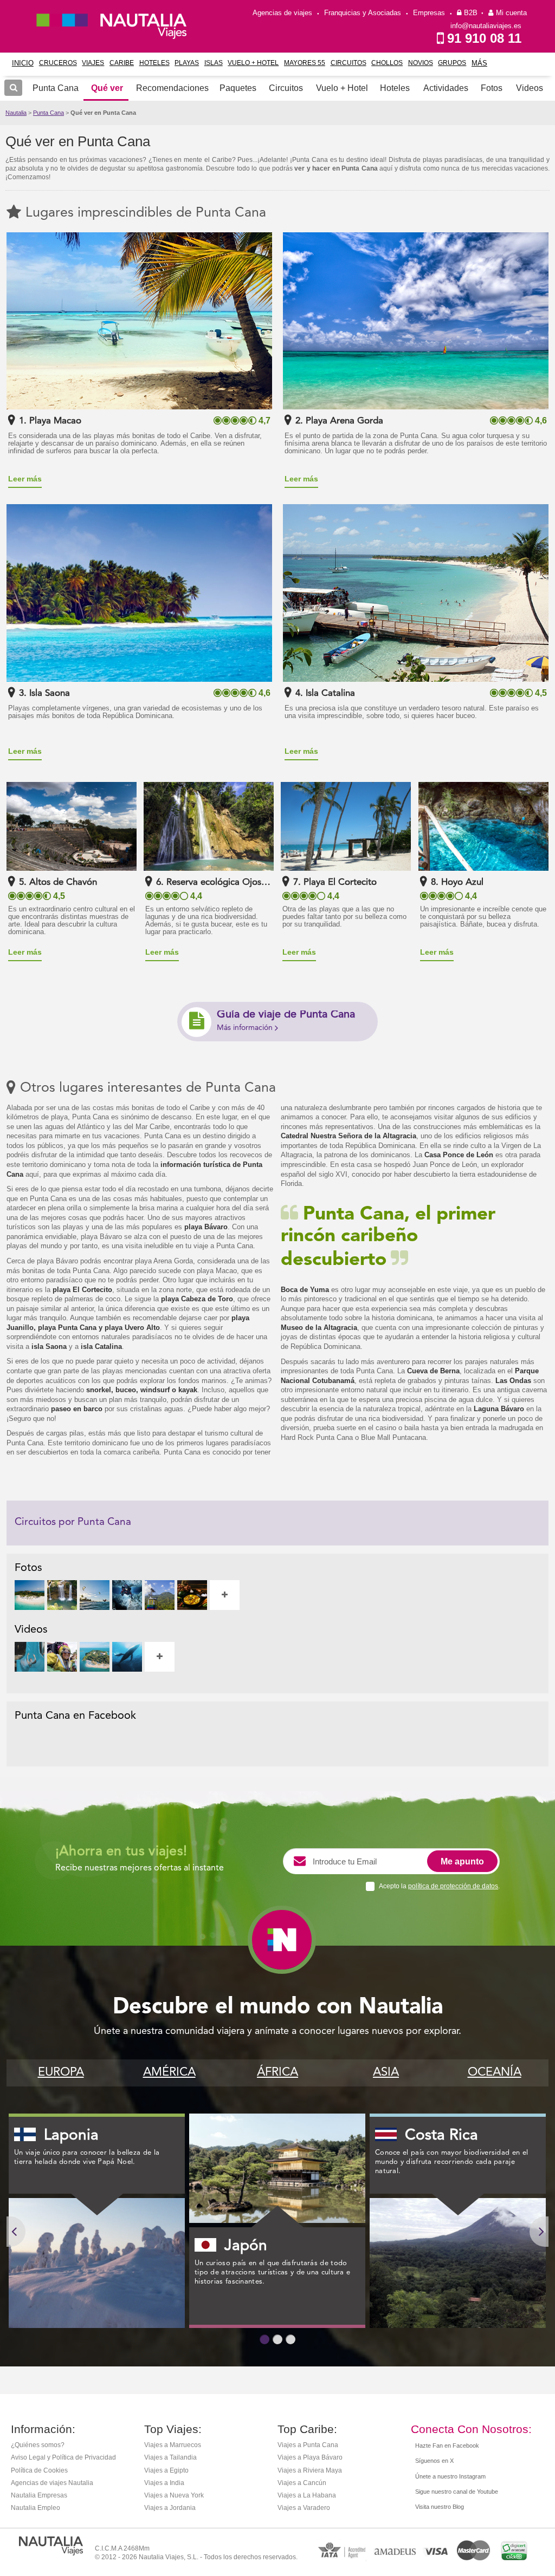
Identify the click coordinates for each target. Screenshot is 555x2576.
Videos (530, 88)
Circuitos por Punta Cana (73, 1522)
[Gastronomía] (192, 1595)
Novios (421, 63)
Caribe (122, 63)
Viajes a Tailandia (170, 2457)
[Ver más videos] (160, 1657)
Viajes (93, 63)
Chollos (387, 63)
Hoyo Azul (462, 882)
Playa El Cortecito (340, 882)
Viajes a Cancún (302, 2483)
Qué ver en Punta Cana (103, 113)
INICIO (23, 63)
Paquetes (238, 88)
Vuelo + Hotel (253, 63)
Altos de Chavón (63, 882)
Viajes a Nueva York (174, 2495)
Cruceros (58, 63)
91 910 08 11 (484, 38)
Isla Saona (50, 693)
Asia (386, 2072)
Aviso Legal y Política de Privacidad (63, 2457)
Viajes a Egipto (166, 2470)
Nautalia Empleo (36, 2508)
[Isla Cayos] (95, 1657)
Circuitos (349, 63)
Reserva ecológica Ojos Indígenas (234, 882)
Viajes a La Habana (307, 2495)
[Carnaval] (62, 1657)
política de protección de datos (453, 1886)
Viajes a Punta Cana (308, 2445)
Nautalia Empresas (39, 2495)
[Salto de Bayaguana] (62, 1595)
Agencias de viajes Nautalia (52, 2483)
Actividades (446, 88)
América (169, 2072)
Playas (187, 63)
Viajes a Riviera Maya (310, 2470)
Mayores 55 (305, 63)
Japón (246, 2246)
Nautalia (16, 113)
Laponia (71, 2136)
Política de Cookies (39, 2470)
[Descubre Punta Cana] (30, 1657)
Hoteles (154, 63)
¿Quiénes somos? (38, 2445)
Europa (61, 2072)
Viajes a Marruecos (173, 2445)
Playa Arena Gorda (344, 421)
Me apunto (462, 1861)
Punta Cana (49, 113)
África (277, 2072)
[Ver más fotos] (225, 1595)
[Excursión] (160, 1595)
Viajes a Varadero (304, 2508)
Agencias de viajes (282, 13)
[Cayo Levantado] (30, 1595)
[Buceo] (127, 1595)
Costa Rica (441, 2136)
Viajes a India (164, 2483)
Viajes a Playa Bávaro (310, 2457)
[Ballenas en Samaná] (127, 1657)
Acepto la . (439, 1886)
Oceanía (495, 2072)
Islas (214, 63)
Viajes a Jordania (170, 2508)
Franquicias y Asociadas (363, 13)
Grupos (452, 63)
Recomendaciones (172, 88)
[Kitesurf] (95, 1595)
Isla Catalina (330, 693)
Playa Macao (55, 421)
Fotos (492, 88)
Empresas (429, 13)
